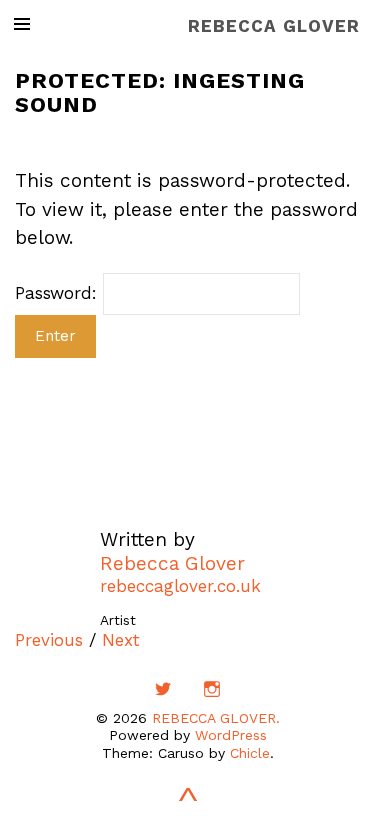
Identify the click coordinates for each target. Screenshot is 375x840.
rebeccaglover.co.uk (180, 586)
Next (121, 640)
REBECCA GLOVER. (216, 718)
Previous (49, 640)
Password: (59, 293)
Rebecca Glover (172, 563)
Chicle (250, 753)
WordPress (231, 735)
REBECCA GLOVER (274, 26)
